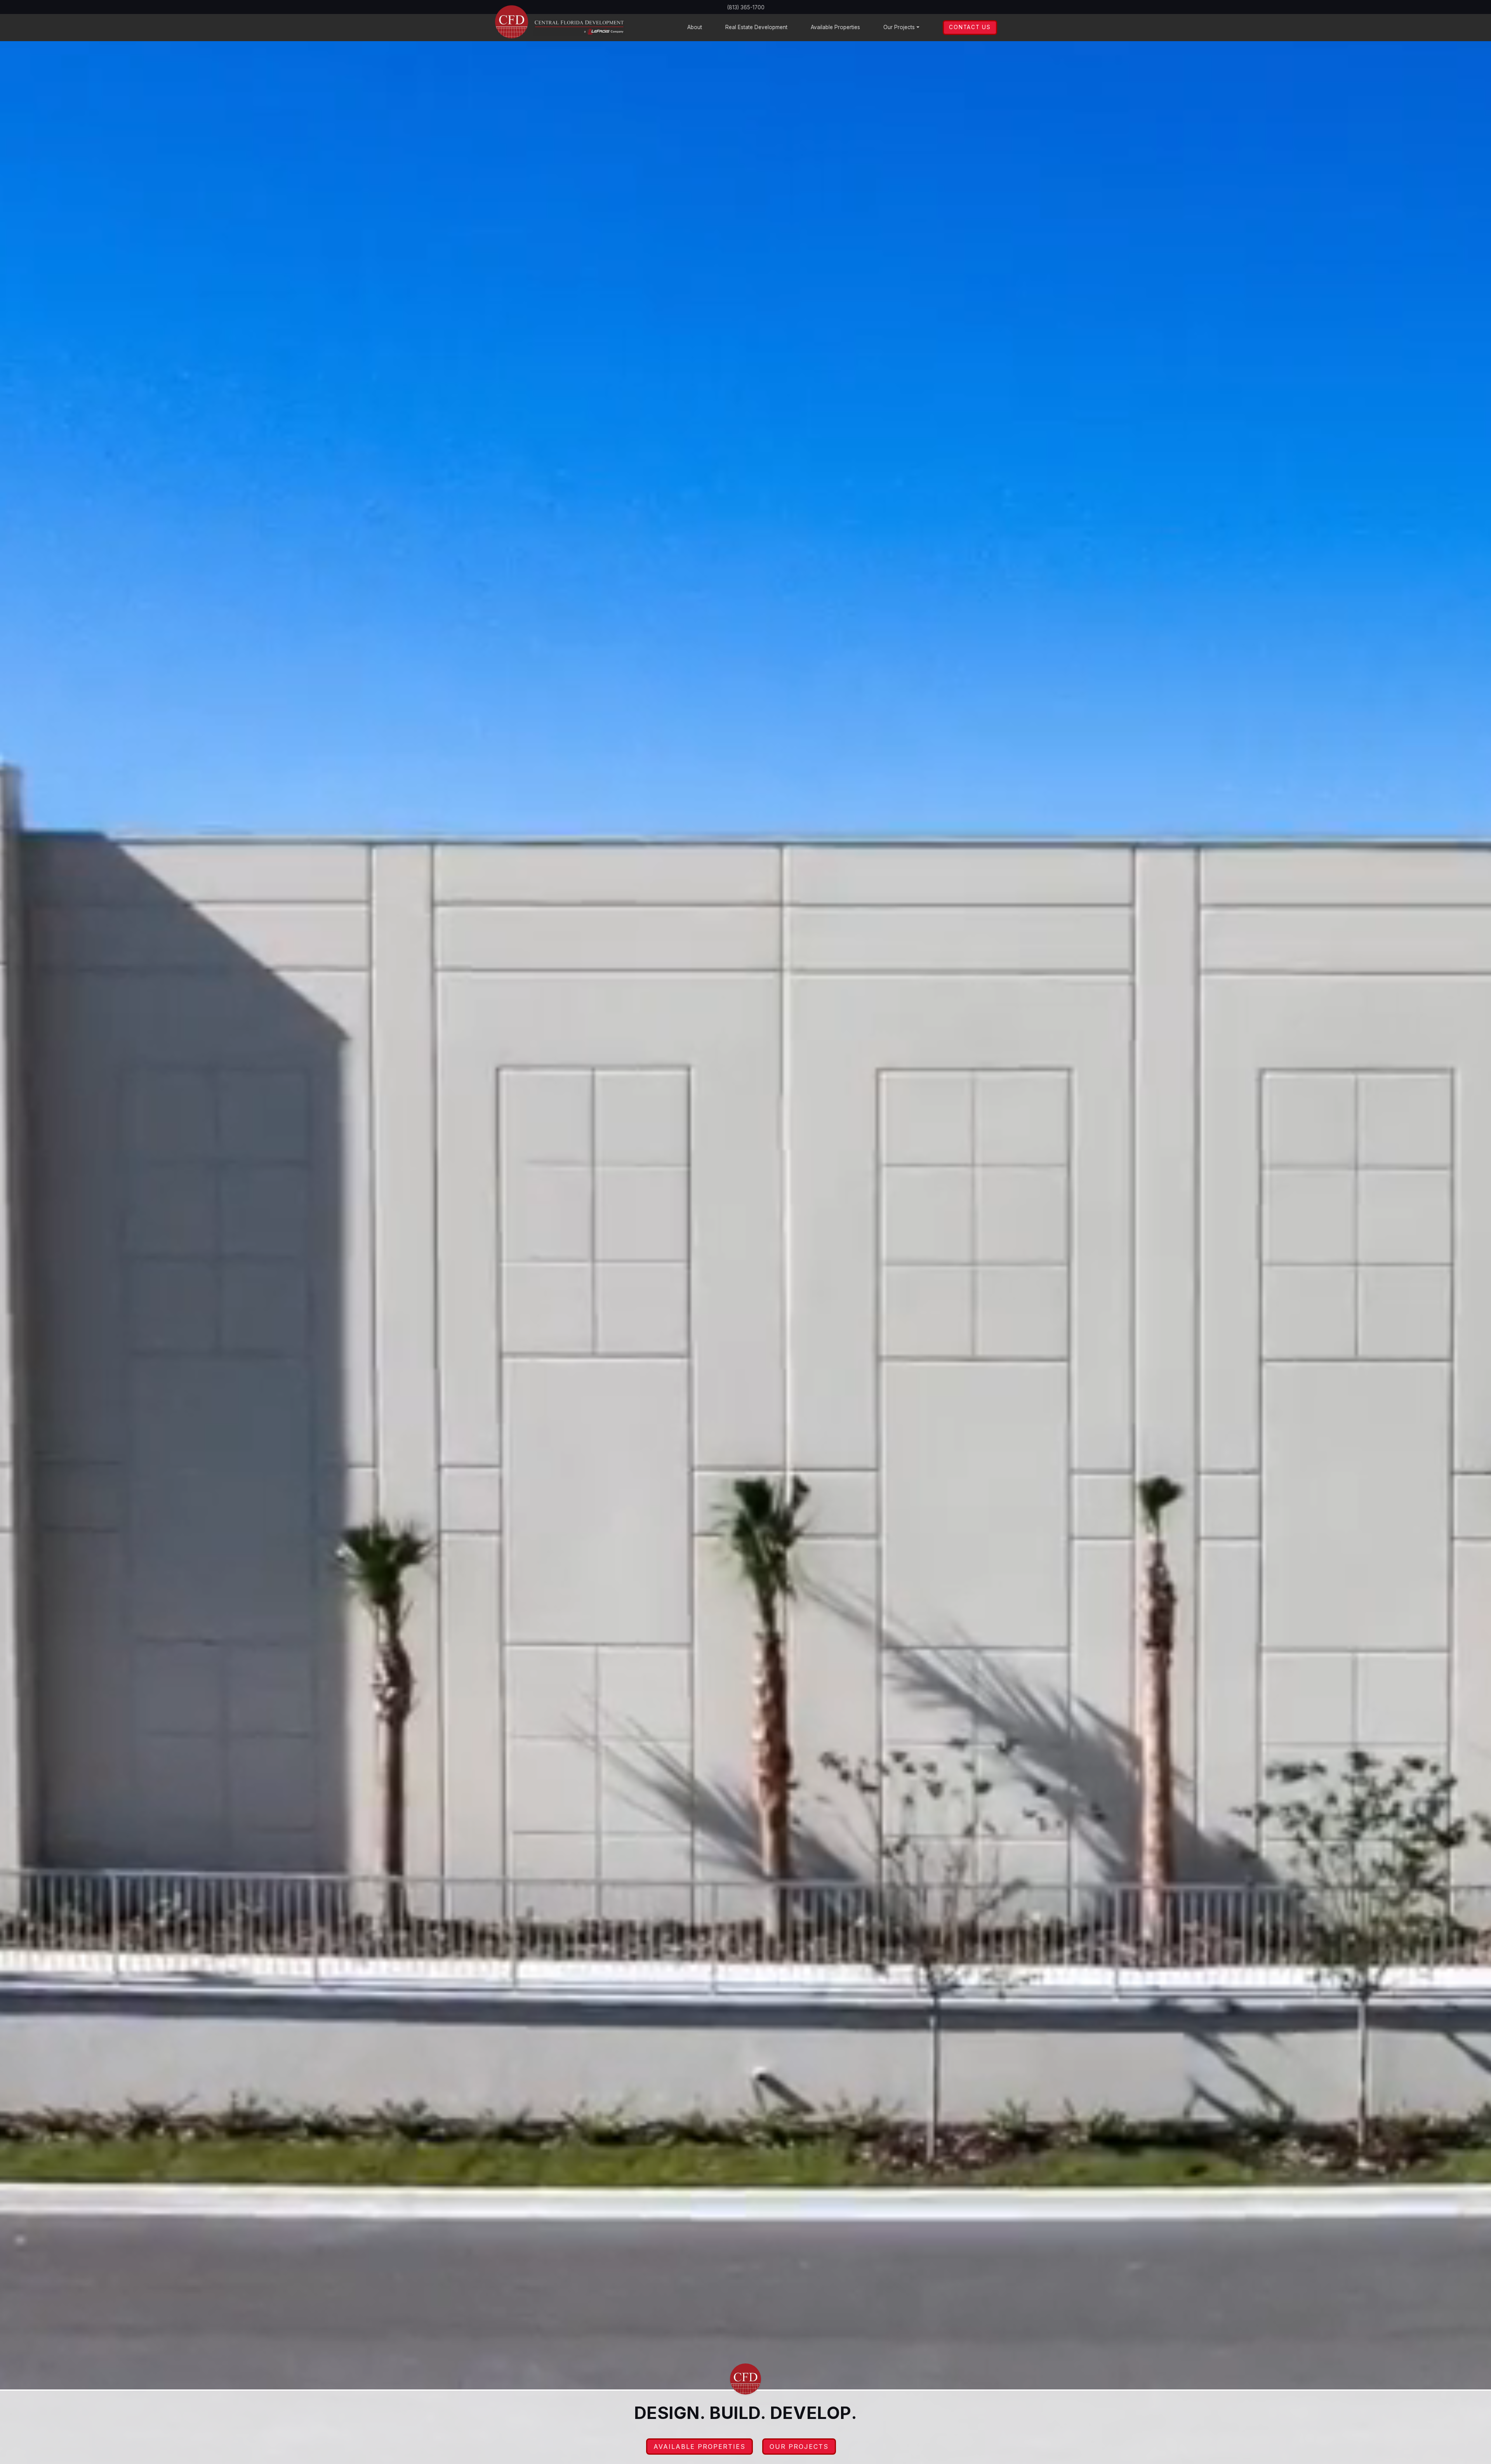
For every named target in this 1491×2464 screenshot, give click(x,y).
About (695, 27)
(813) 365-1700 (746, 7)
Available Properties (699, 2447)
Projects (899, 27)
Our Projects (799, 2447)
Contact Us (970, 27)
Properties (835, 27)
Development (756, 27)
